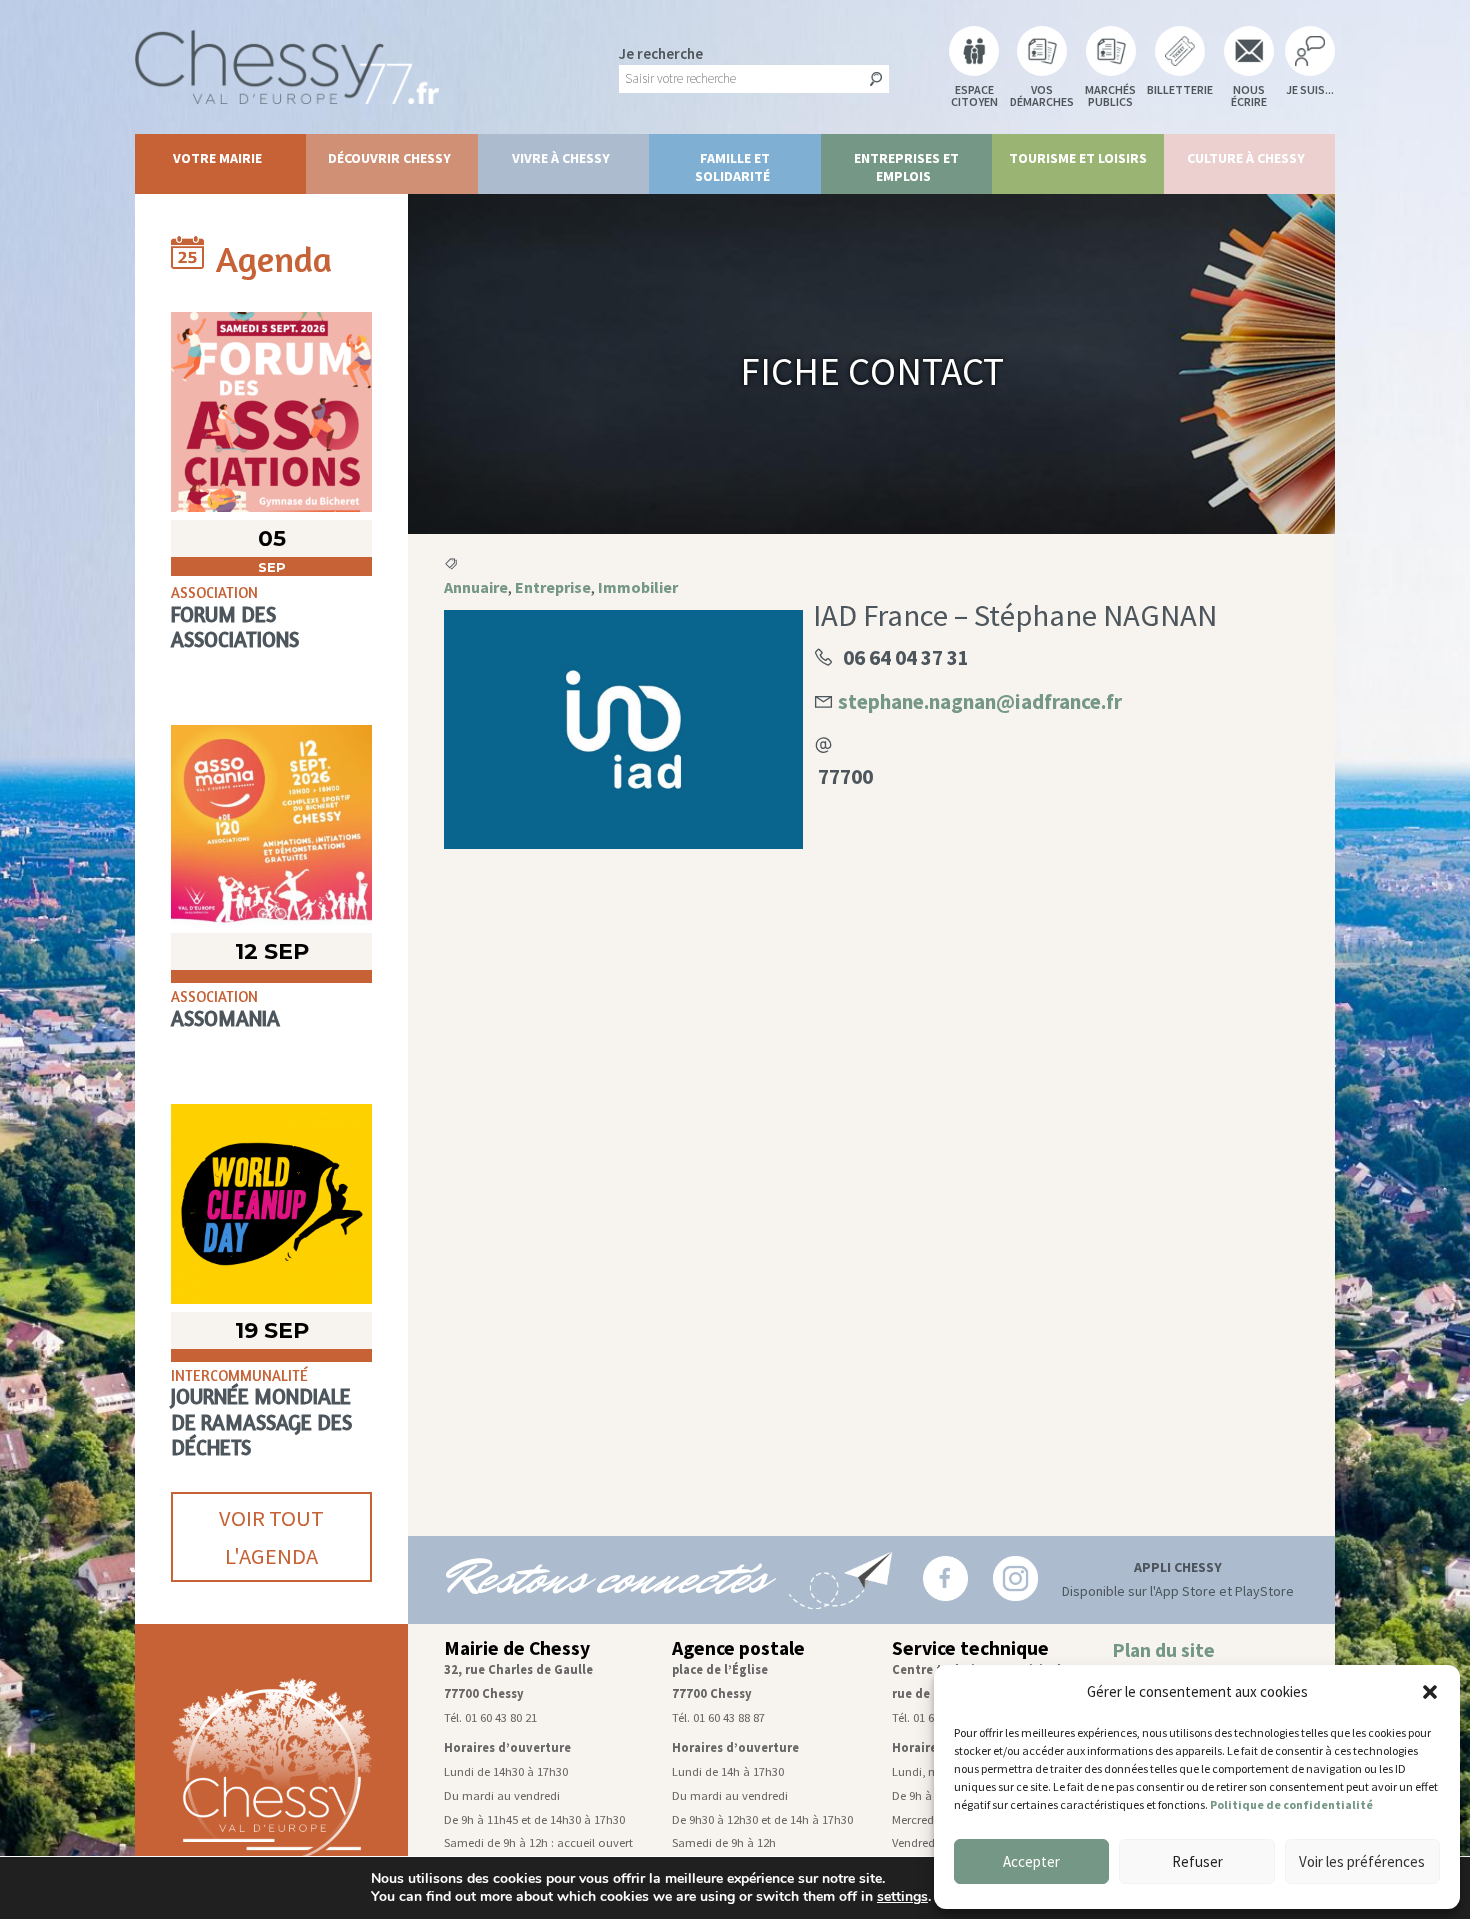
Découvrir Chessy (389, 158)
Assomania (225, 1018)
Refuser (1197, 1861)
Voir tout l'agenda (271, 1537)
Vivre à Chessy (561, 158)
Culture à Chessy (1246, 158)
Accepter (1031, 1861)
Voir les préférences (1362, 1861)
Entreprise (553, 587)
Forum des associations (235, 627)
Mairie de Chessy (517, 1648)
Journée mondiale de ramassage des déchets (261, 1421)
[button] (1430, 1692)
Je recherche (661, 53)
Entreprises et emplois (906, 167)
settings (902, 1897)
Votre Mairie (217, 158)
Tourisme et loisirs (1078, 158)
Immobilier (638, 587)
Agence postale (738, 1648)
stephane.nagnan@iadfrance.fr (980, 701)
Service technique (970, 1648)
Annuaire (476, 587)
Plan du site (1163, 1650)
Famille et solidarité (733, 167)
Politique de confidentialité (1291, 1804)
